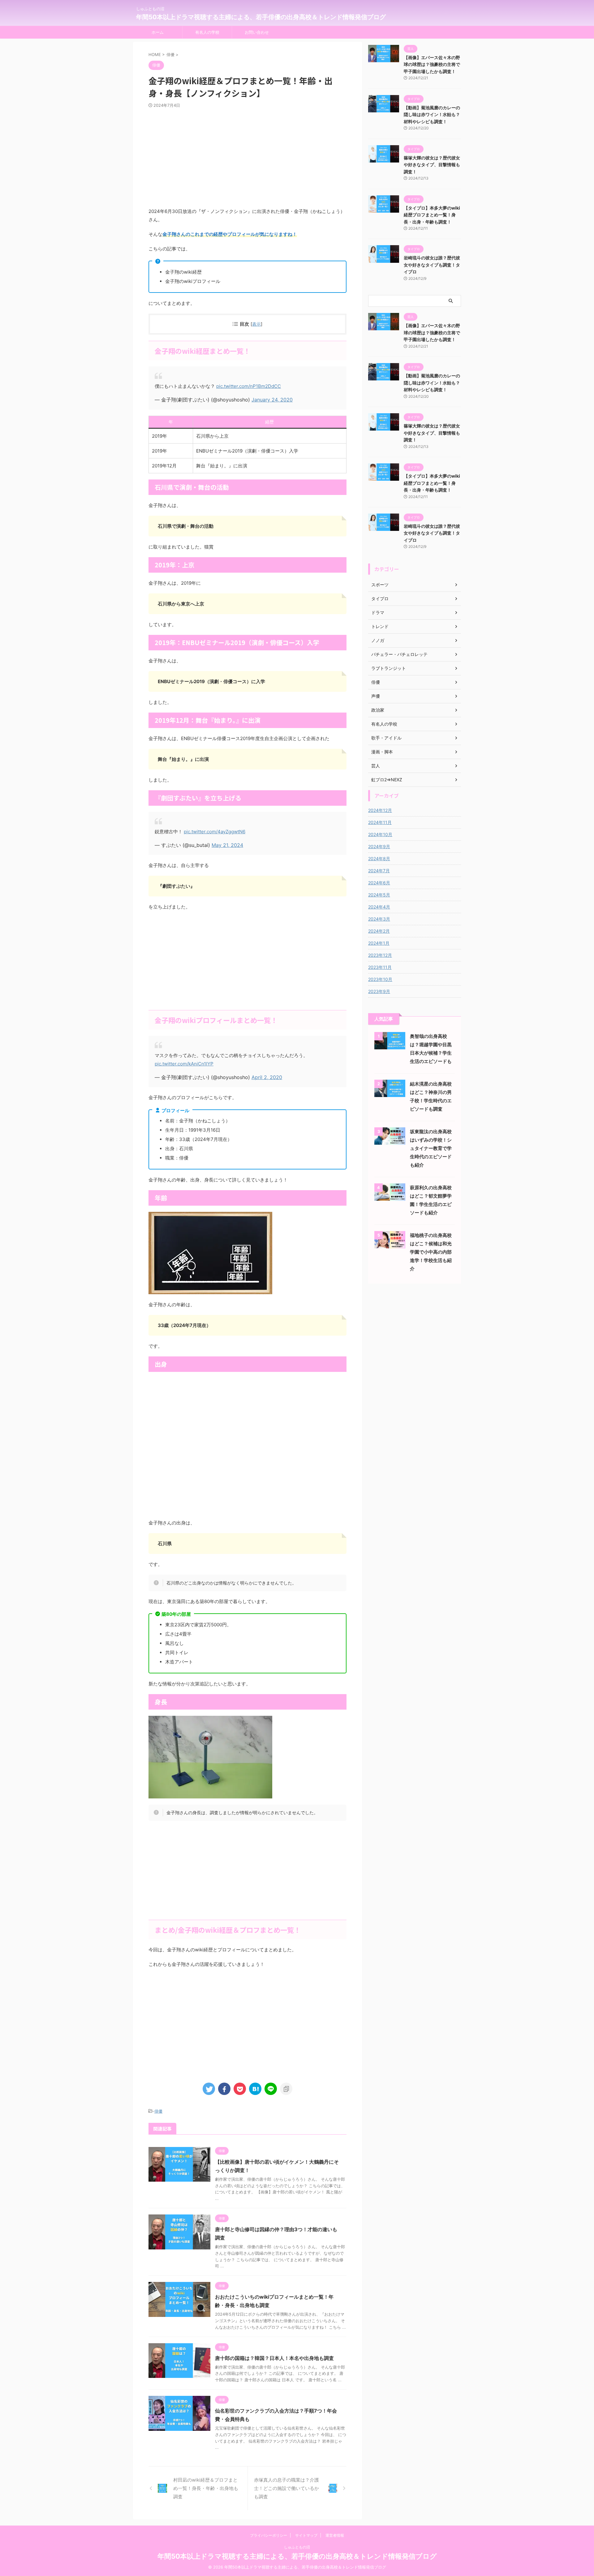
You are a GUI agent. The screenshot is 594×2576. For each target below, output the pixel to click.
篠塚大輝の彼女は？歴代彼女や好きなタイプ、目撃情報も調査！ (432, 165)
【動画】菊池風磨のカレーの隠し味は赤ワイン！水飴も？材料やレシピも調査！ (432, 115)
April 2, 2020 (267, 1077)
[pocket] (240, 2089)
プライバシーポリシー (269, 2535)
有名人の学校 (207, 32)
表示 (256, 324)
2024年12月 (380, 810)
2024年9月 (379, 846)
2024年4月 (379, 907)
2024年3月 (379, 919)
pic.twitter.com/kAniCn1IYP (184, 1064)
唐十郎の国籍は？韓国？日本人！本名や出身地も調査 (274, 2358)
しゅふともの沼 (297, 2547)
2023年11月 (380, 967)
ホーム (158, 32)
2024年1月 (379, 943)
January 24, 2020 (272, 400)
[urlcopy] (286, 2089)
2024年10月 (380, 834)
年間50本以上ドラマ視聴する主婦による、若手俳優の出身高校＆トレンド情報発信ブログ (261, 17)
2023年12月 (380, 955)
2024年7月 (379, 871)
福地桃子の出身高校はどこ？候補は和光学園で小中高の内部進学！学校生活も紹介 (431, 1252)
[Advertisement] (247, 158)
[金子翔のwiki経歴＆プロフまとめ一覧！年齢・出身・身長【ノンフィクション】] (255, 2089)
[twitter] (209, 2089)
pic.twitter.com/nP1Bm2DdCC (249, 386)
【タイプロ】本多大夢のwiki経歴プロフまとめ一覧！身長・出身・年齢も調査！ (432, 215)
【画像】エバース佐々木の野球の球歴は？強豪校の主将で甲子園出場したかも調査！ (432, 64)
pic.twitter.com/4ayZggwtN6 (215, 832)
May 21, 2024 (227, 845)
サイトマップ (306, 2535)
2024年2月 (379, 931)
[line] (271, 2089)
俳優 (158, 2111)
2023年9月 (379, 991)
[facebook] (224, 2089)
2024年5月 (379, 895)
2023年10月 (380, 979)
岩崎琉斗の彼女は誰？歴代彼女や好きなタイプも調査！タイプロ (432, 265)
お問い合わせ (257, 32)
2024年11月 (380, 822)
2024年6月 (379, 883)
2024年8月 (379, 859)
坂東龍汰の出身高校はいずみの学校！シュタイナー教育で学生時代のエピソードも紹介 (431, 1148)
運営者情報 (335, 2535)
